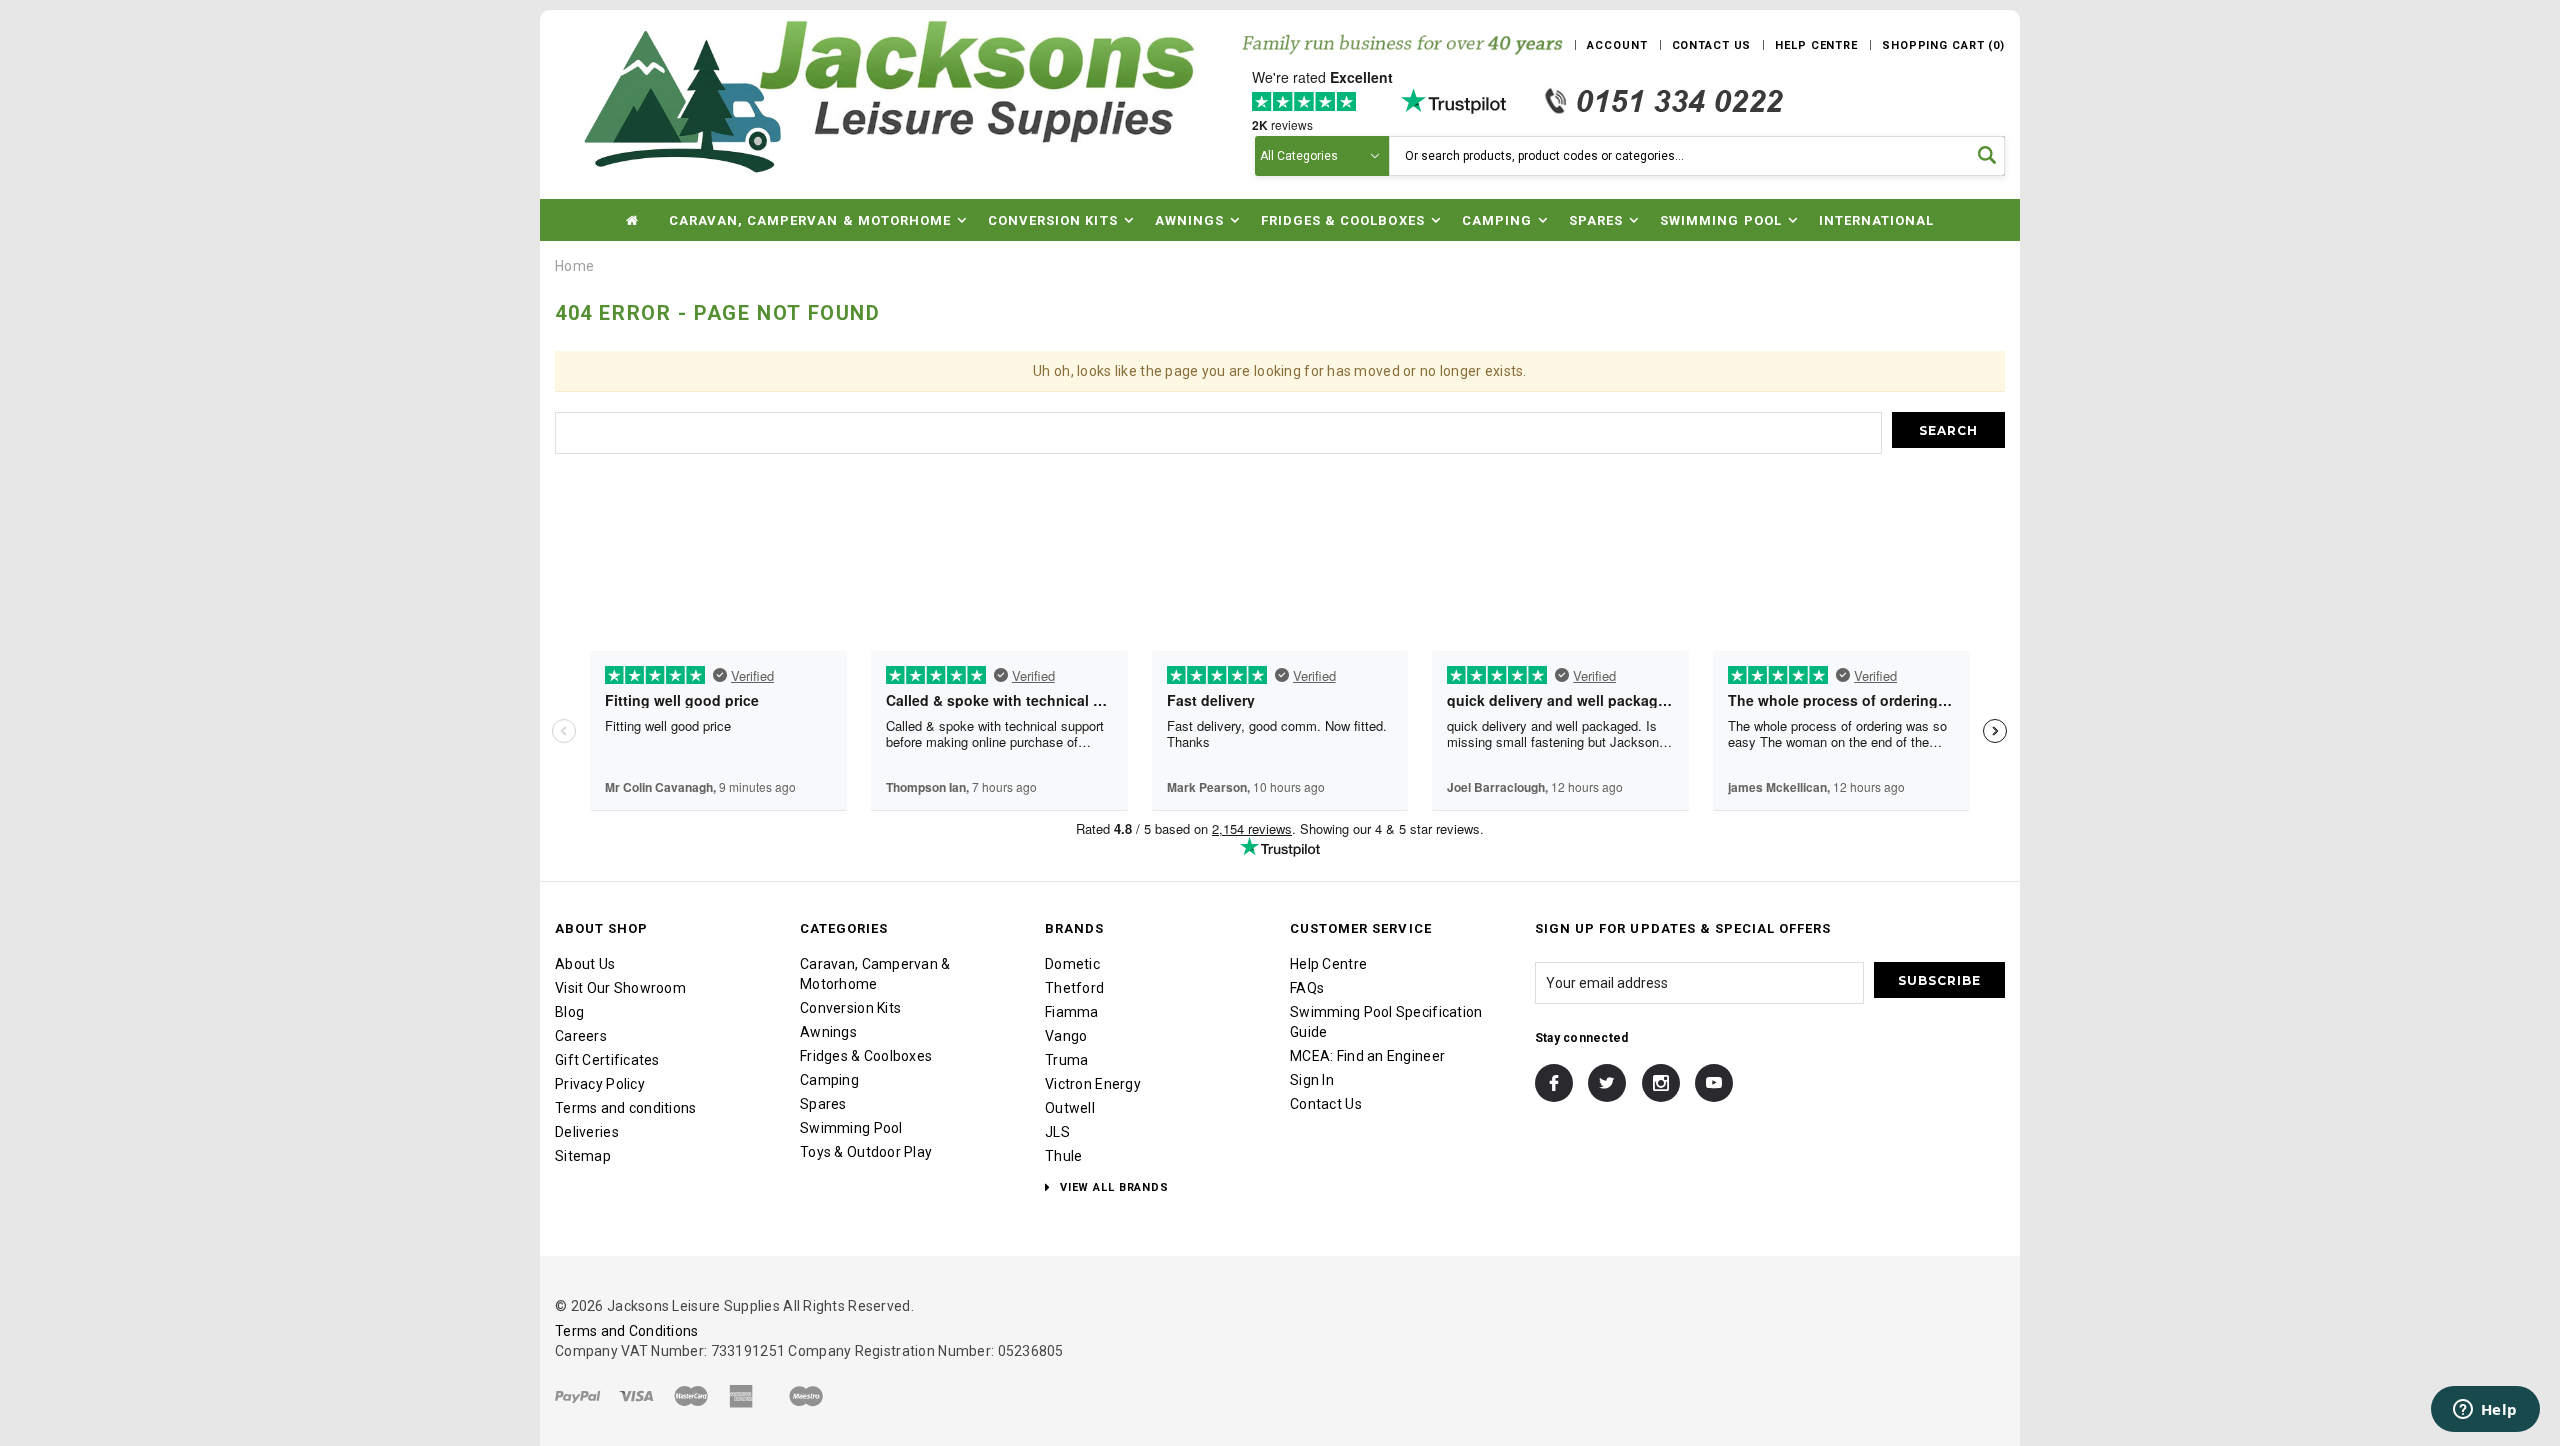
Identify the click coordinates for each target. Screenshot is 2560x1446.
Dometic (1072, 964)
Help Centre (1328, 964)
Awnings (828, 1032)
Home (574, 266)
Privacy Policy (600, 1084)
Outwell (1070, 1108)
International (1877, 220)
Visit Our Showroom (620, 988)
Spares (823, 1104)
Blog (569, 1012)
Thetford (1074, 988)
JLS (1057, 1132)
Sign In (1312, 1080)
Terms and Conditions (627, 1331)
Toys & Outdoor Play (866, 1152)
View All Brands (1112, 1187)
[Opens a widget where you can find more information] (2485, 1411)
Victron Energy (1093, 1084)
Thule (1063, 1156)
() (1943, 45)
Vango (1066, 1036)
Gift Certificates (607, 1060)
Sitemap (583, 1156)
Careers (581, 1036)
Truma (1066, 1060)
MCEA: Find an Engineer (1367, 1056)
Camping (829, 1080)
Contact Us (1326, 1104)
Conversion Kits (850, 1008)
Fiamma (1072, 1012)
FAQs (1307, 988)
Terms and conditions (626, 1108)
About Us (585, 964)
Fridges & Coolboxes (866, 1056)
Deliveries (587, 1132)
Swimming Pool (851, 1128)
